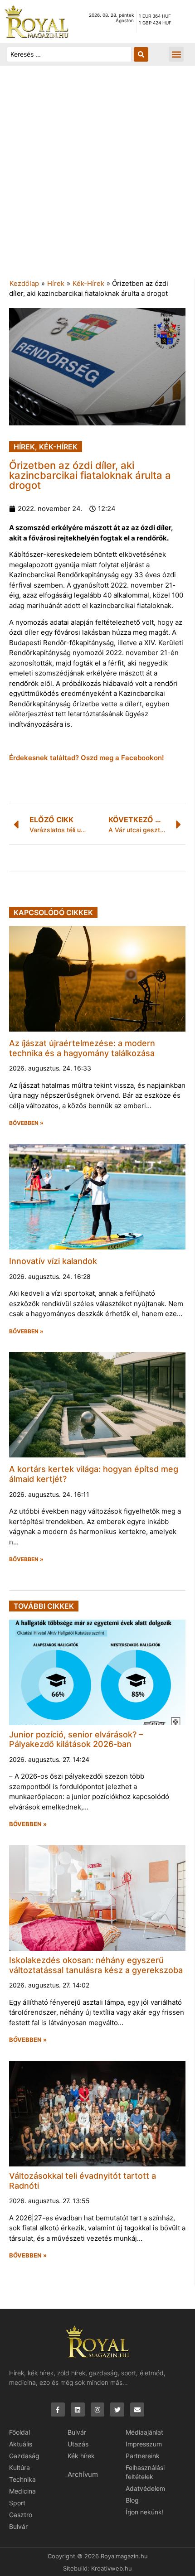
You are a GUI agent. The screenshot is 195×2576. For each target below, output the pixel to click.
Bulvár (18, 2526)
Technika (22, 2479)
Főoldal (19, 2432)
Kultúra (19, 2467)
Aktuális (21, 2444)
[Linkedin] (78, 2410)
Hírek (56, 283)
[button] (176, 54)
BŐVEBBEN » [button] (26, 1123)
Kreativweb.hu (112, 2568)
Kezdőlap (24, 283)
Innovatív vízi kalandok (53, 1261)
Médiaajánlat (144, 2432)
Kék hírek (81, 2456)
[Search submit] (141, 54)
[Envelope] (137, 2410)
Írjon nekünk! (145, 2512)
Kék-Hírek (88, 283)
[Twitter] (117, 2410)
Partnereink (143, 2456)
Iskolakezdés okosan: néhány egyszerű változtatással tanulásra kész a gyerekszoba (96, 1965)
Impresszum (144, 2444)
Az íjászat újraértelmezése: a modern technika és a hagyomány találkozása (82, 1048)
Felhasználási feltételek (145, 2472)
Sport (17, 2503)
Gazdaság (24, 2456)
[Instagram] (98, 2410)
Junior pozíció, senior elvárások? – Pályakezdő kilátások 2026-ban (76, 1739)
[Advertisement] (97, 177)
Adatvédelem (145, 2488)
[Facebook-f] (58, 2410)
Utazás (78, 2444)
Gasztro (21, 2515)
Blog (132, 2500)
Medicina (22, 2491)
